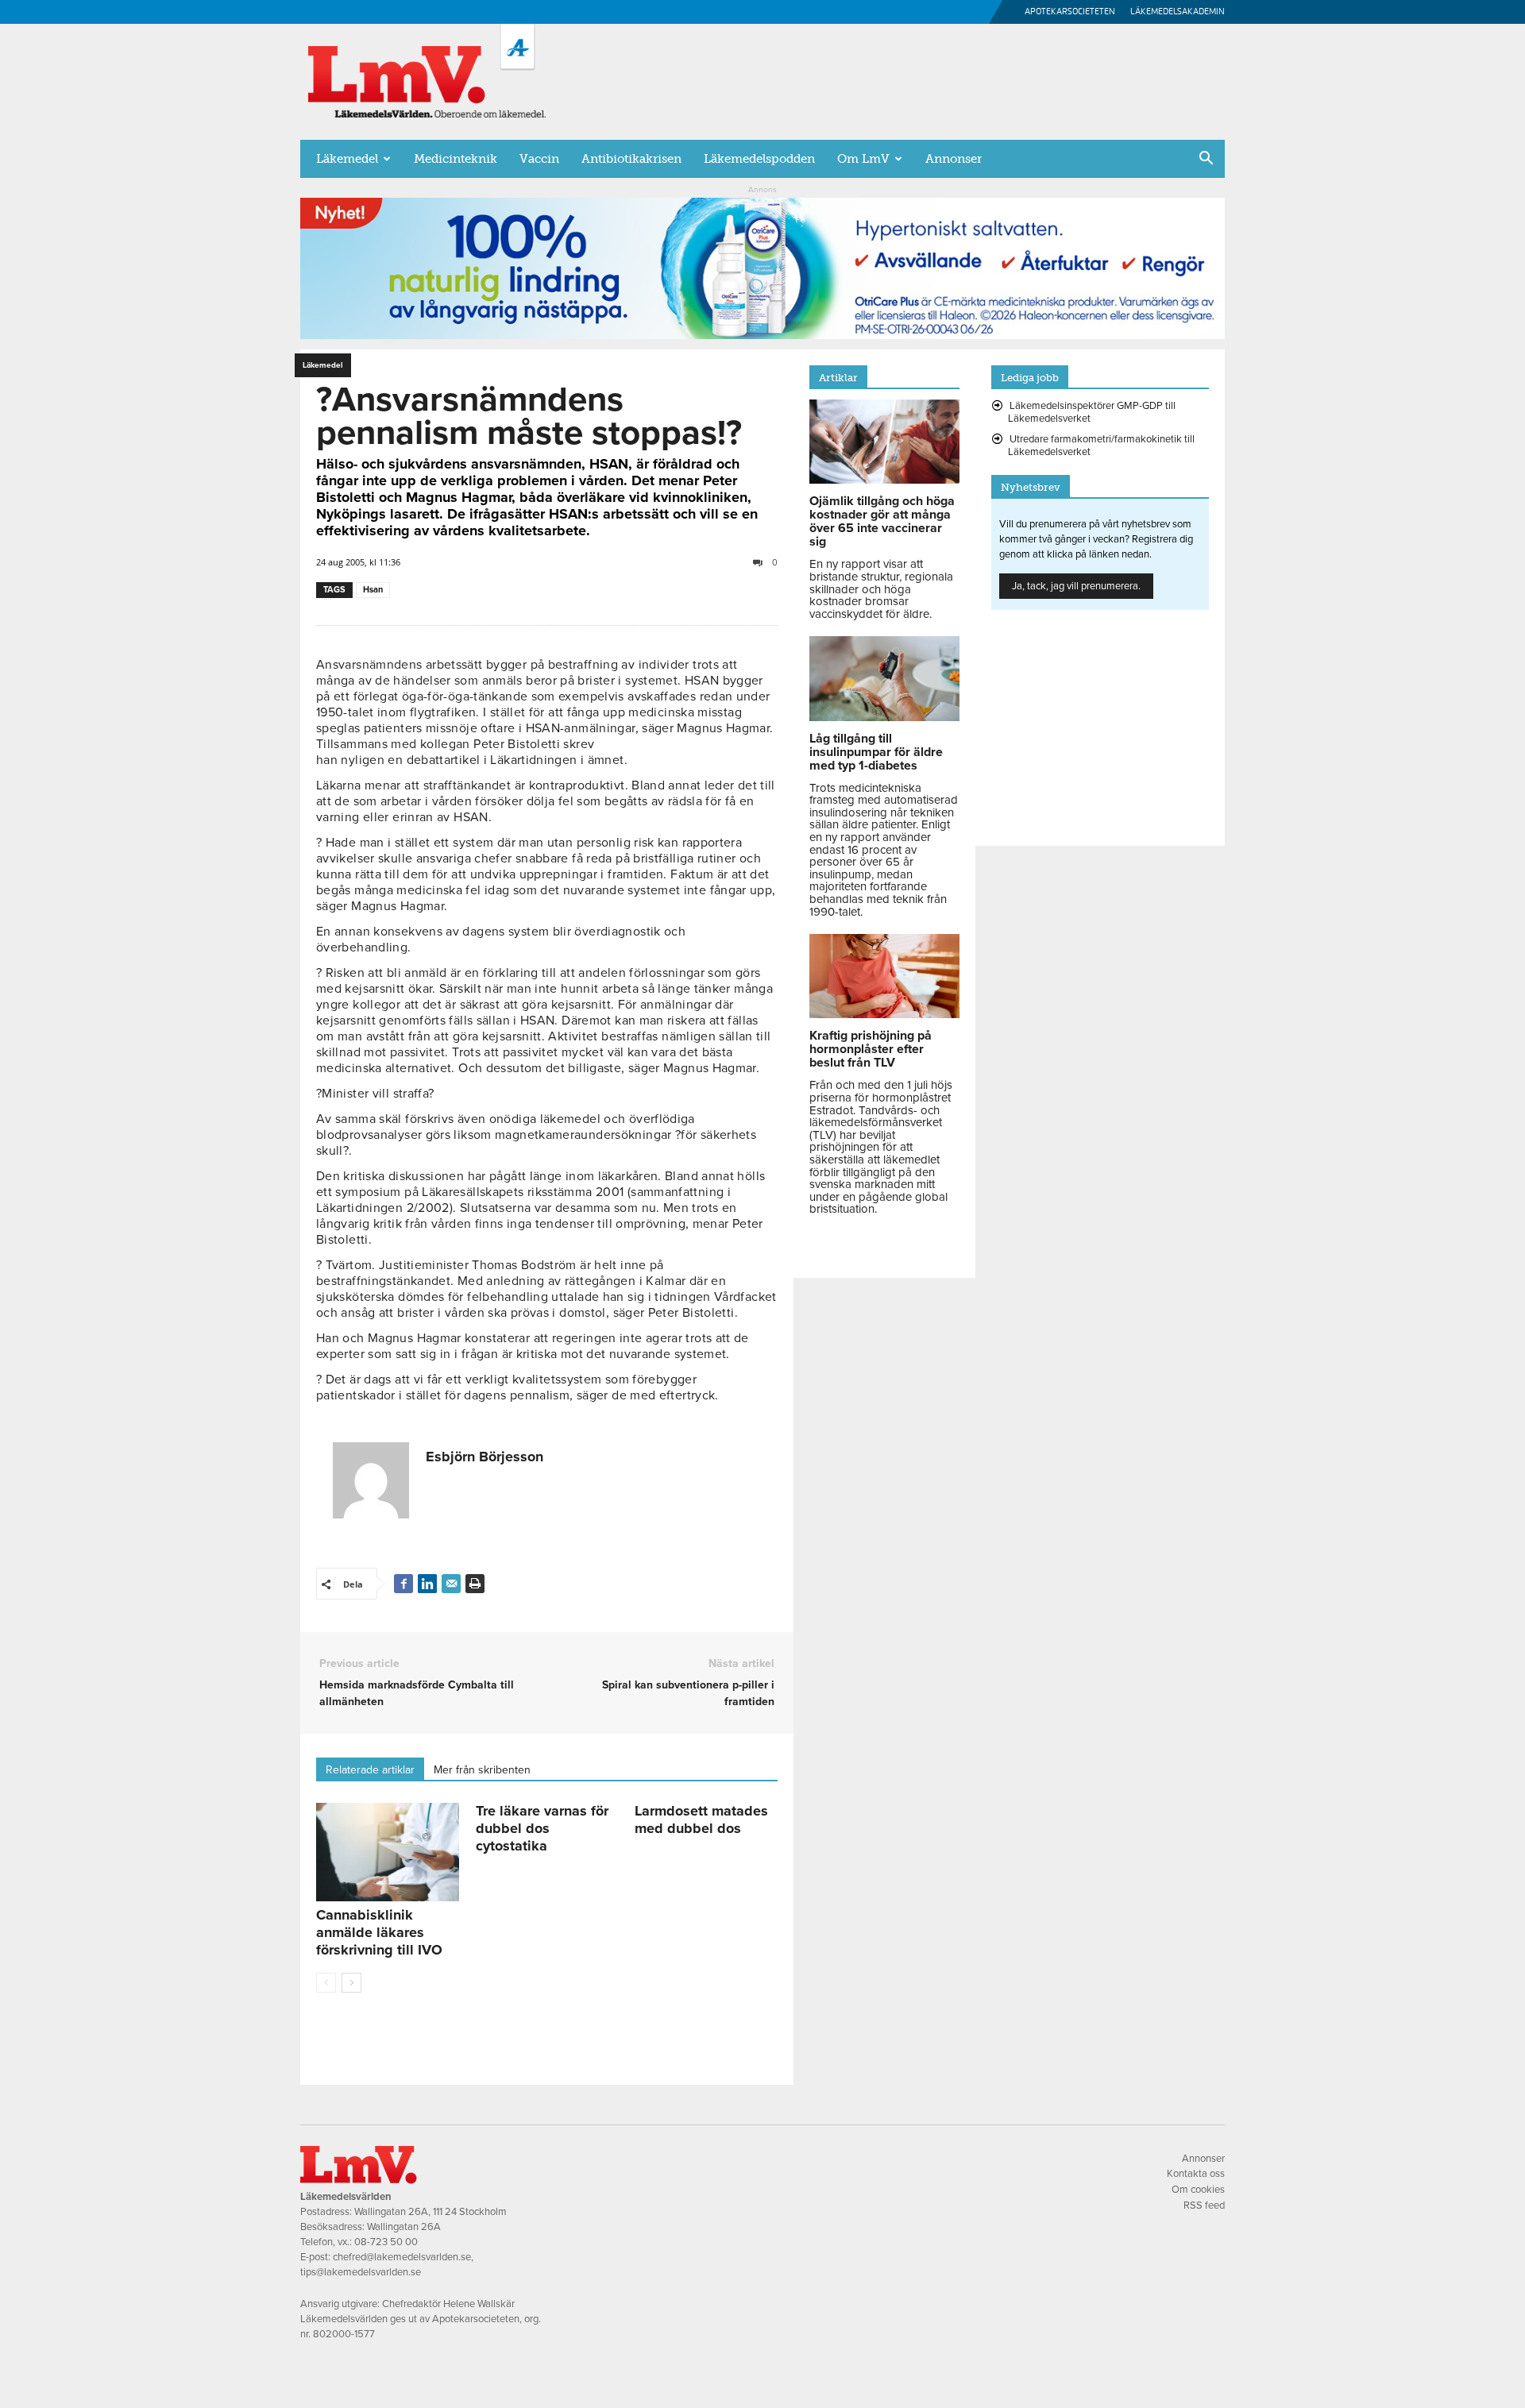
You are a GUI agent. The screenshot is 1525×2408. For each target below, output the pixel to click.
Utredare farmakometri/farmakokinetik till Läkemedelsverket (1101, 446)
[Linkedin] (427, 1584)
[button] (1206, 160)
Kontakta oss (1196, 2174)
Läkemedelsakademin (1178, 12)
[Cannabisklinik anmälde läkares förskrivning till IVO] (388, 1852)
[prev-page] (326, 1983)
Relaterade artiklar (370, 1770)
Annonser (954, 159)
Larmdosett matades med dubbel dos (701, 1820)
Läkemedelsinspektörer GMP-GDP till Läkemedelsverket (1092, 412)
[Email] (451, 1584)
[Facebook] (403, 1584)
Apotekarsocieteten (1070, 12)
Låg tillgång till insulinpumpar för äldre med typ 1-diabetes (876, 752)
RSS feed (1204, 2205)
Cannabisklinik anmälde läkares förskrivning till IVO (379, 1932)
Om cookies (1198, 2190)
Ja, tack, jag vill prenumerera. (1076, 586)
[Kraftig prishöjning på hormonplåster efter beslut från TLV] (884, 1014)
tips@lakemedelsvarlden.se (361, 2272)
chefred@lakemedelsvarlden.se (402, 2257)
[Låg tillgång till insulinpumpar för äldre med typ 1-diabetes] (884, 717)
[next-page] (351, 1983)
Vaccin (539, 159)
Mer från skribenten (482, 1770)
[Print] (475, 1584)
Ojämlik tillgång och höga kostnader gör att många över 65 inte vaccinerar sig (882, 521)
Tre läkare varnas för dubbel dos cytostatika (542, 1828)
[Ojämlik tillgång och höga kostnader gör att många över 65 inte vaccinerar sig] (884, 480)
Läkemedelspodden (759, 159)
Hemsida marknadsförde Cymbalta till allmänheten (417, 1693)
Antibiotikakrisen (631, 159)
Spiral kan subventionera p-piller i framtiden (688, 1693)
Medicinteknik (456, 159)
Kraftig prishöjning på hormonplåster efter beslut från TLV (871, 1049)
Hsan (373, 590)
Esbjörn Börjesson (485, 1457)
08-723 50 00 (386, 2242)
